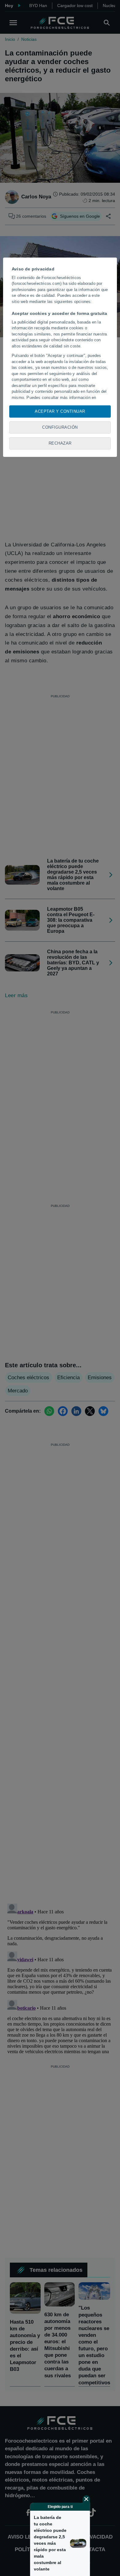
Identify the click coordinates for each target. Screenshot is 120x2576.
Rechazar (60, 443)
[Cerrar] (86, 2499)
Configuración (60, 427)
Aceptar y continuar (60, 411)
